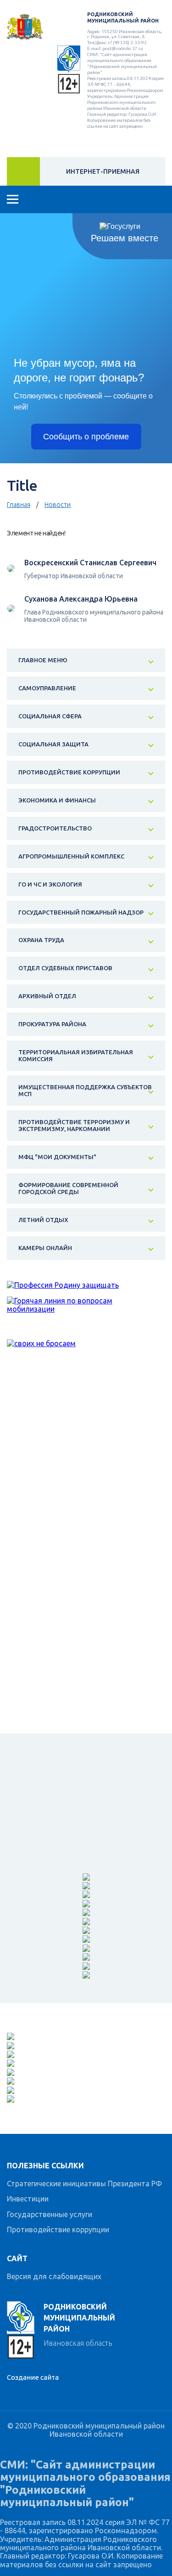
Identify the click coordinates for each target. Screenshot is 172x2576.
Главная (19, 505)
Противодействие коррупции (58, 2229)
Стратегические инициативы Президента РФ (84, 2184)
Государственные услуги (50, 2214)
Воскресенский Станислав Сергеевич (90, 563)
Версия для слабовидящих (54, 2276)
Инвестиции (28, 2199)
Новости (58, 505)
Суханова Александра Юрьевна (81, 599)
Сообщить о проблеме (86, 437)
